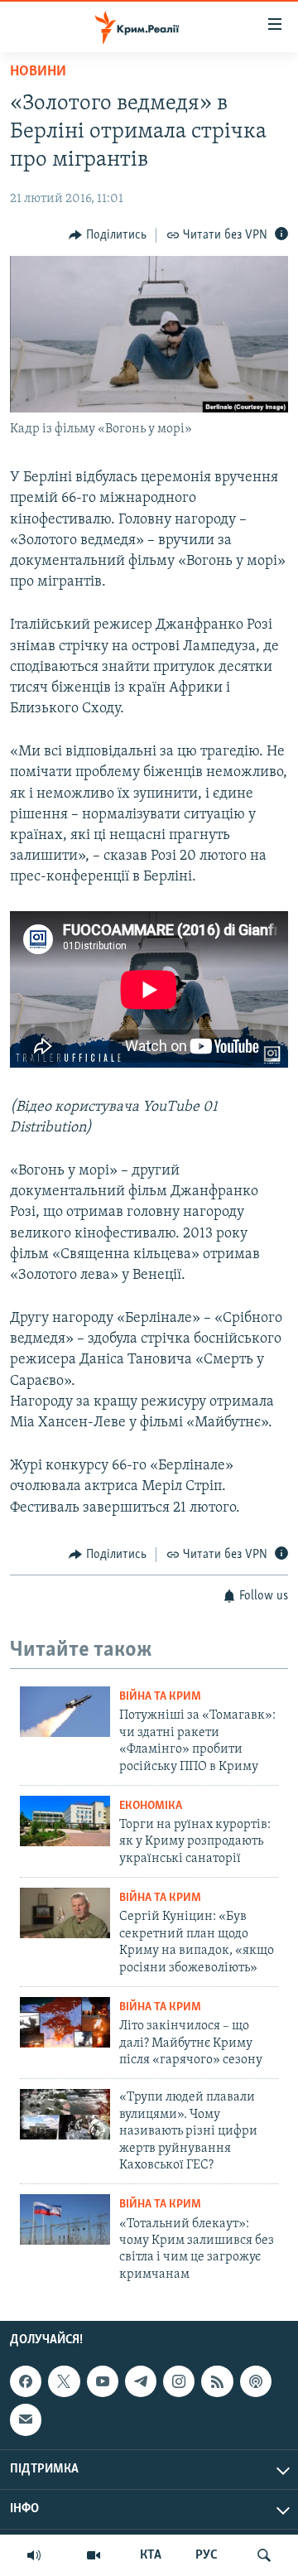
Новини (38, 72)
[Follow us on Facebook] (26, 2381)
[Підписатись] (26, 2419)
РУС (207, 2555)
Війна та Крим (160, 1697)
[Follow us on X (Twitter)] (64, 2381)
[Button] (108, 235)
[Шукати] (264, 2555)
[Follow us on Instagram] (179, 2381)
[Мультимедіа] (94, 2555)
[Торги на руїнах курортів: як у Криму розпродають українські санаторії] (65, 1821)
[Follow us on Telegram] (141, 2381)
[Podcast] (256, 2381)
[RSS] (217, 2381)
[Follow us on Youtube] (103, 2381)
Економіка (151, 1806)
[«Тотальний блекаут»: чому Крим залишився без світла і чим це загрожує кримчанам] (65, 2219)
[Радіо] (34, 2555)
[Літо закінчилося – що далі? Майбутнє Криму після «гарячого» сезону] (65, 2022)
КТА (151, 2555)
